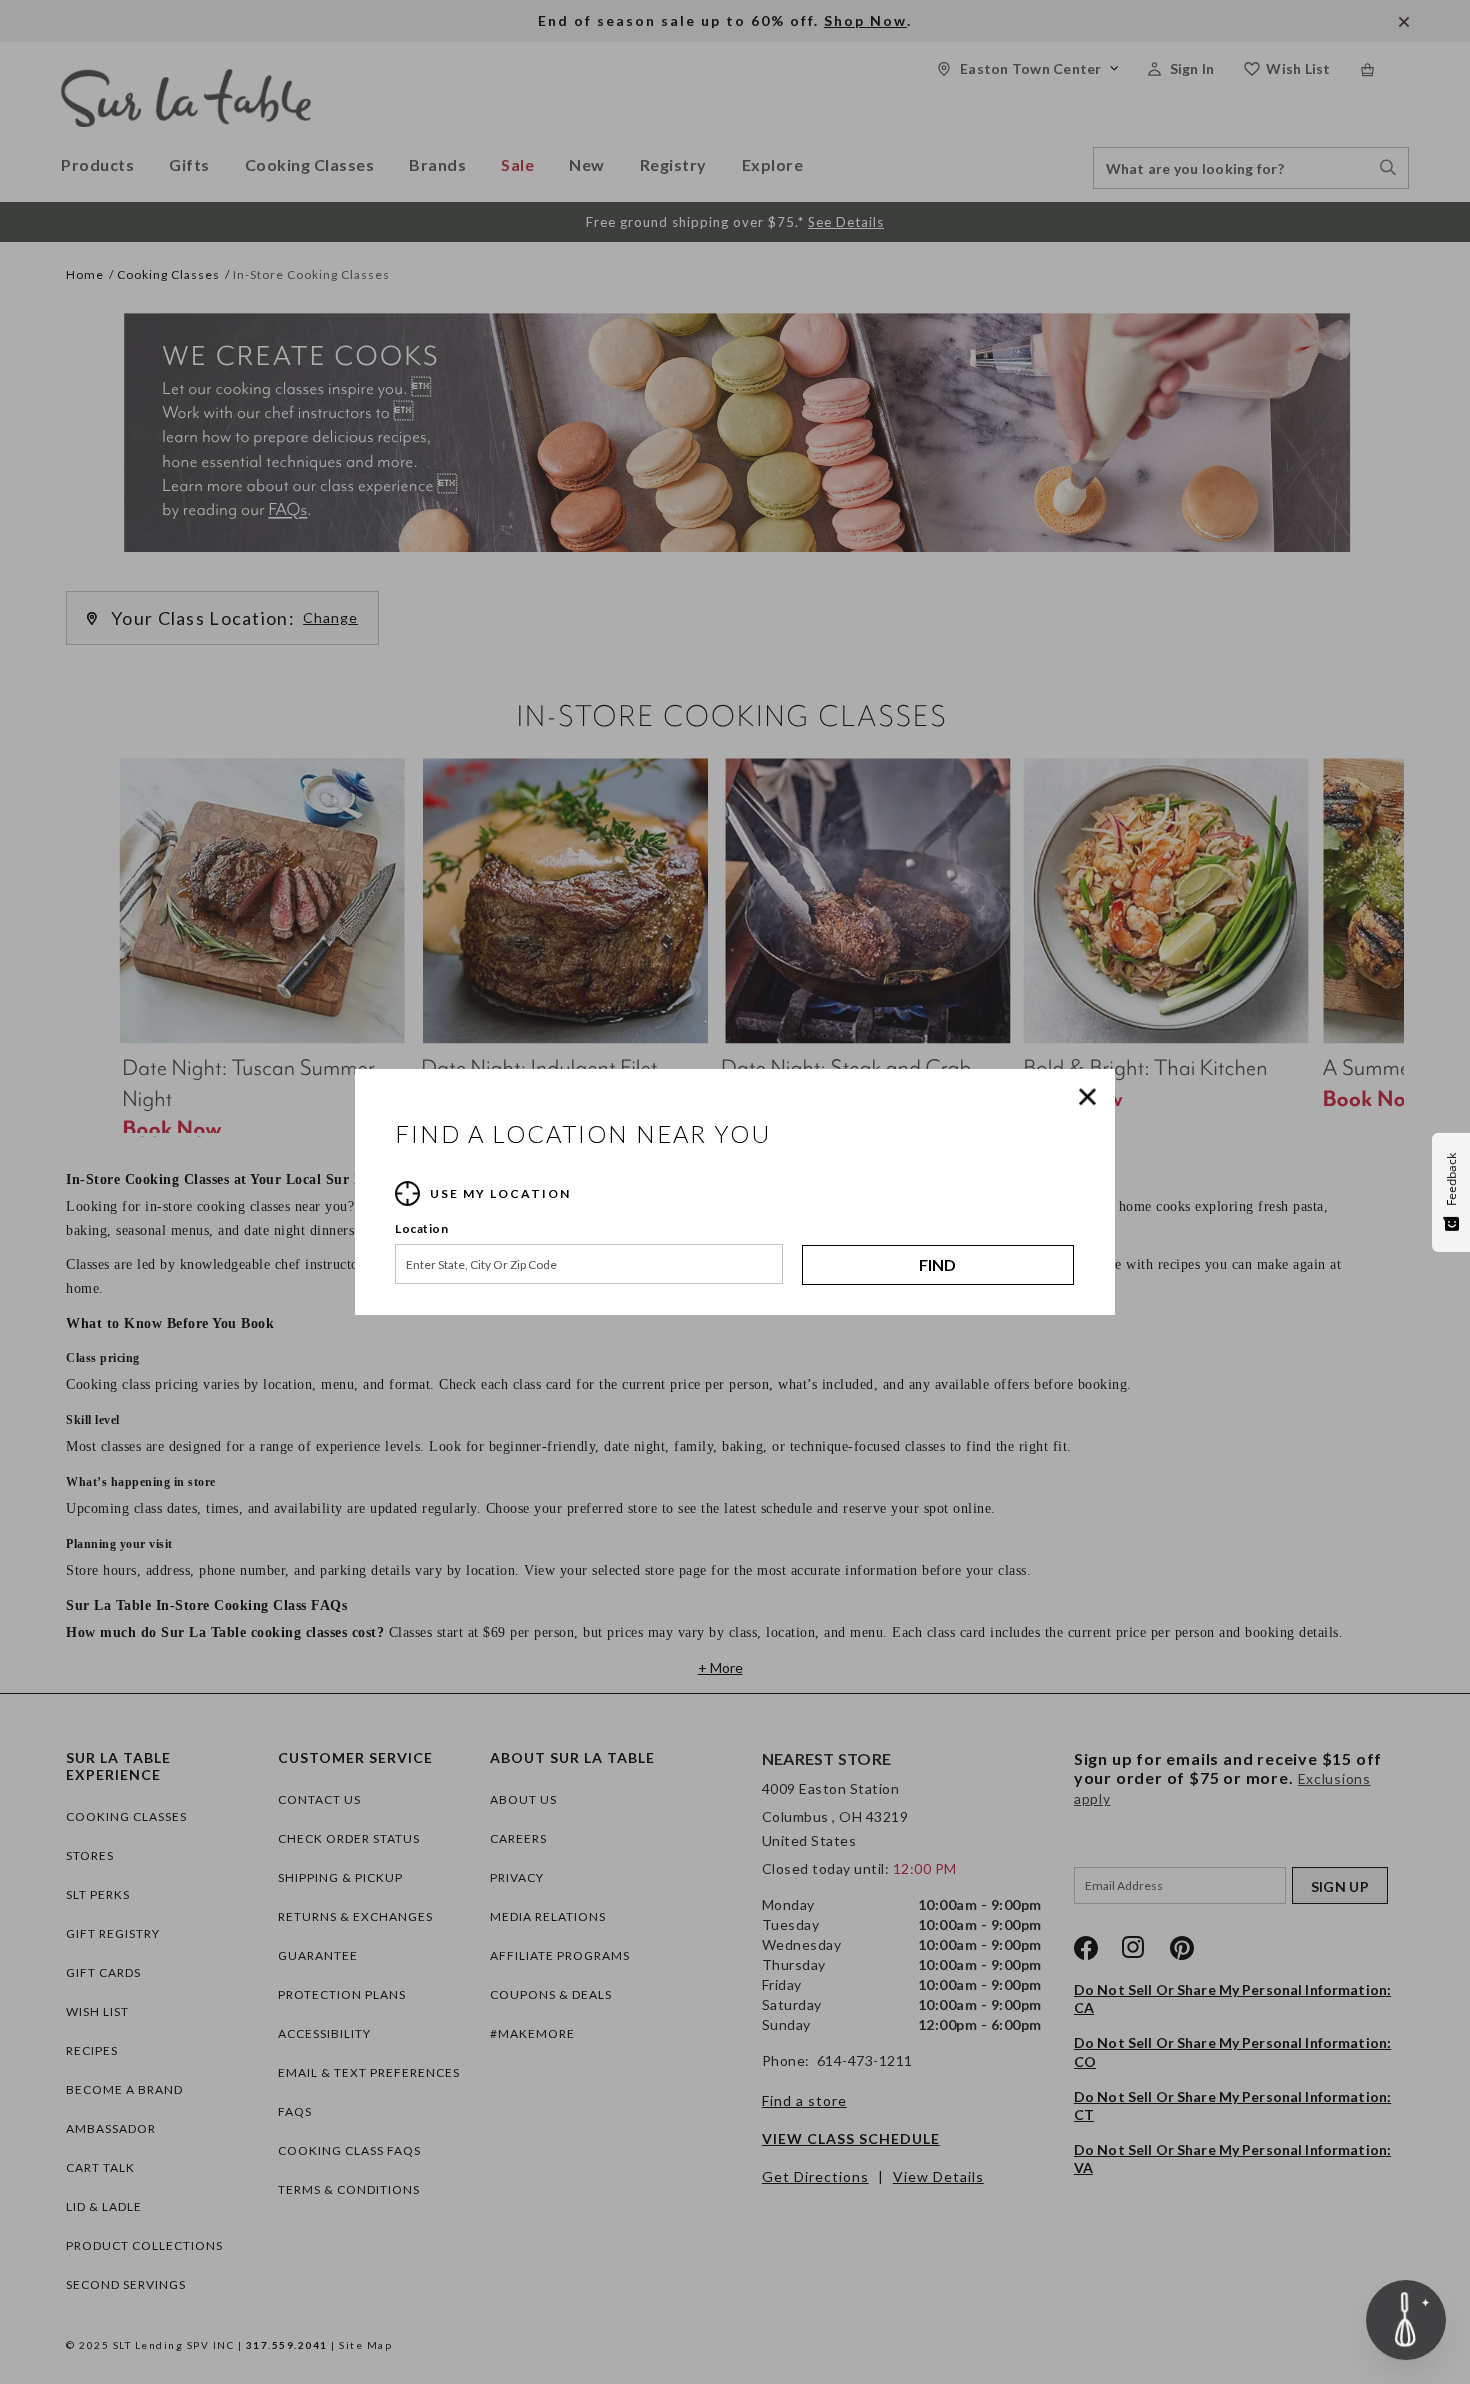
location (421, 1228)
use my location (500, 1193)
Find (937, 1264)
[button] (1092, 1097)
